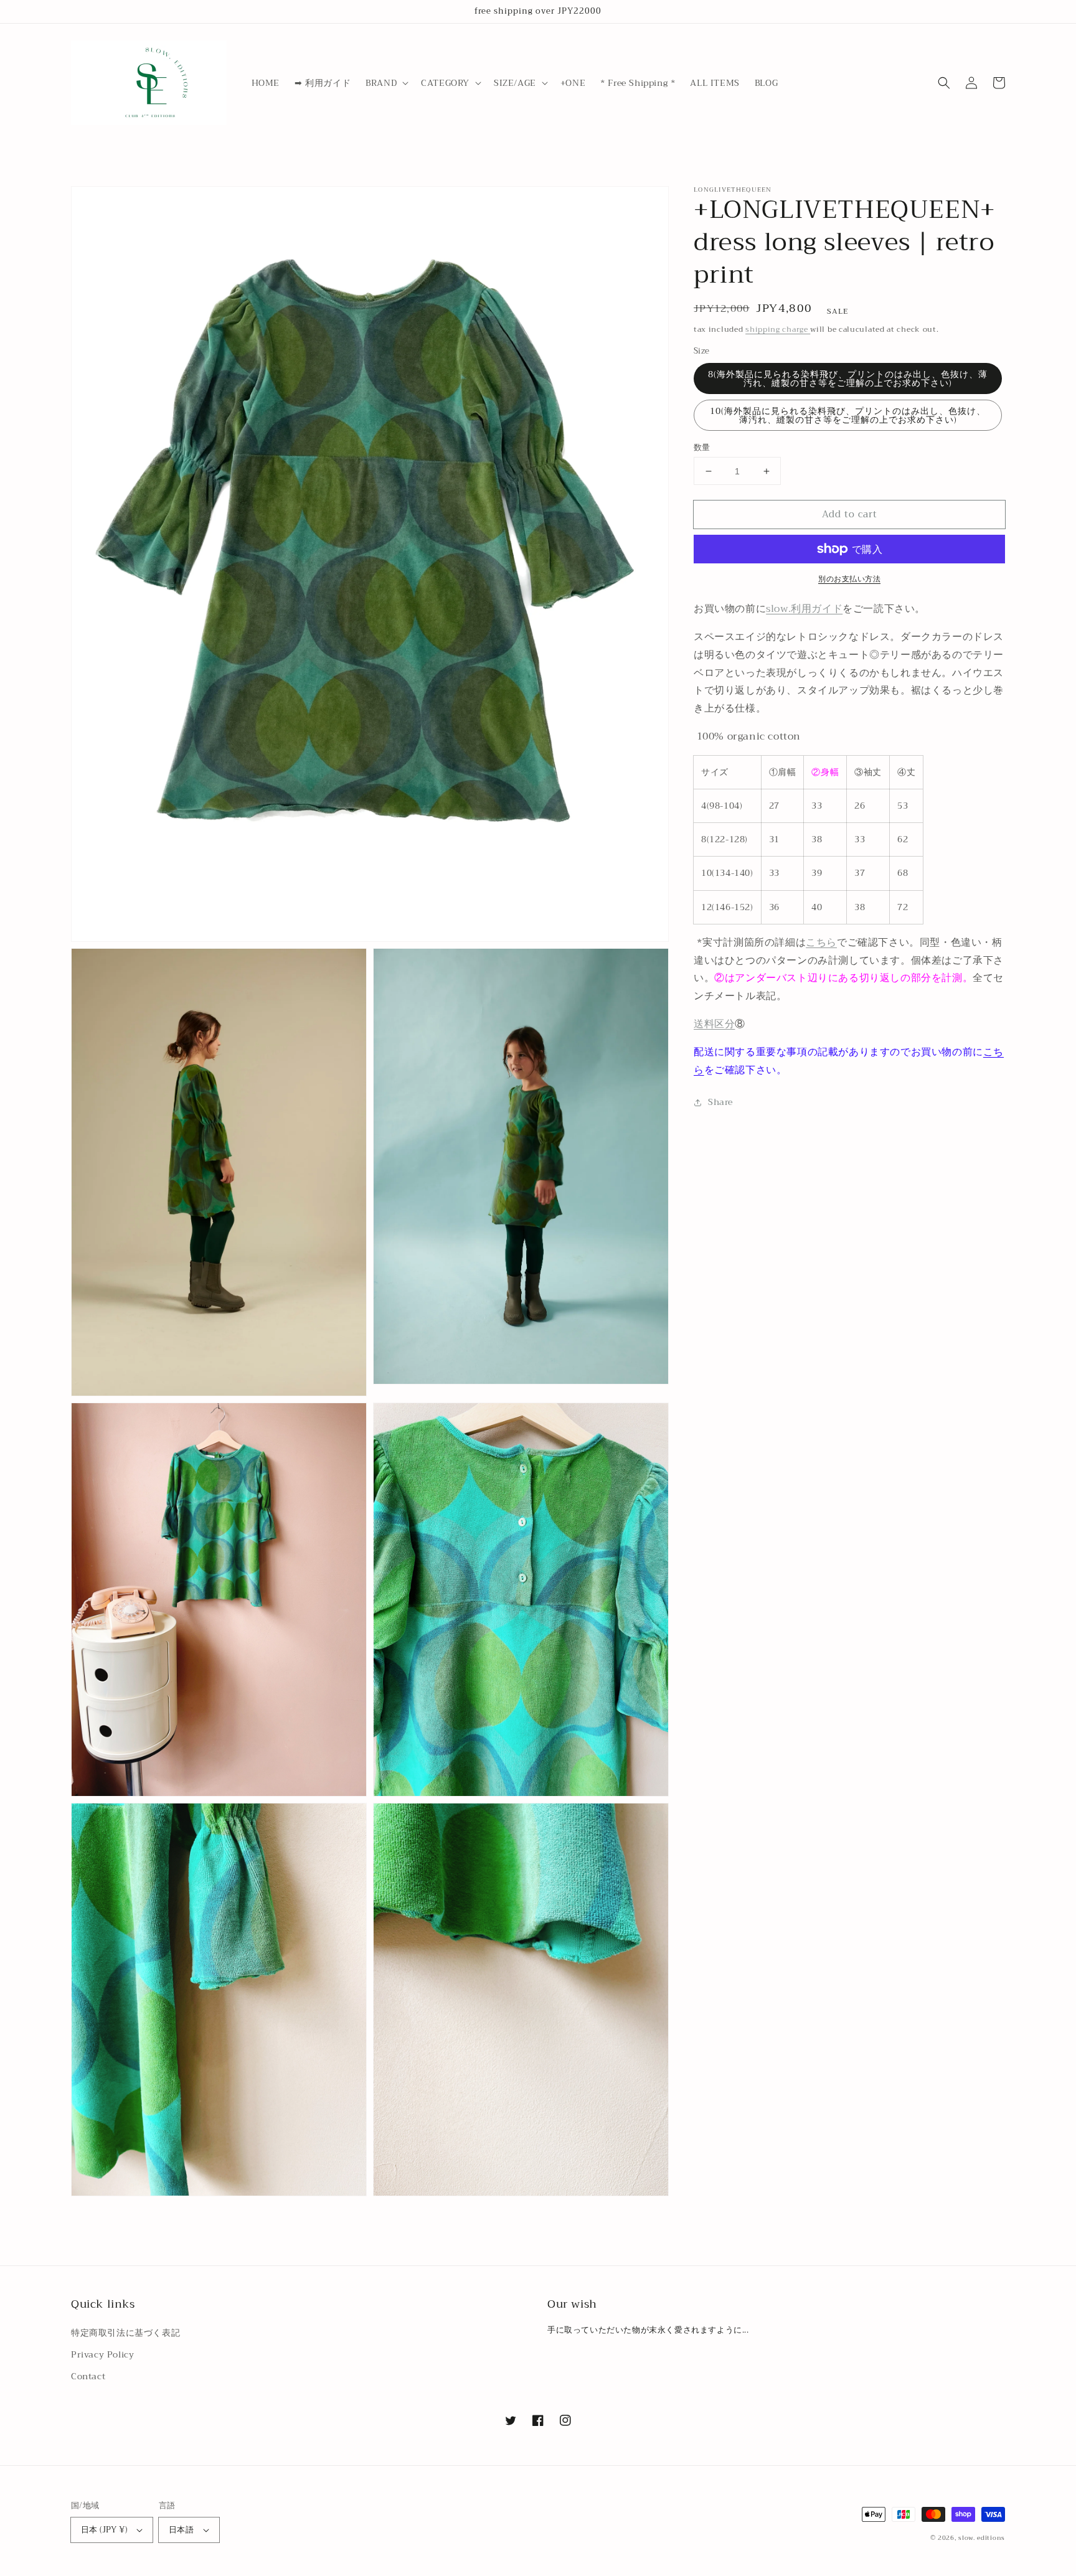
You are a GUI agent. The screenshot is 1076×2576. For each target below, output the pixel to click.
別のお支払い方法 (849, 579)
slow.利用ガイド (804, 609)
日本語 (181, 2530)
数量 (702, 448)
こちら (821, 942)
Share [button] (720, 1102)
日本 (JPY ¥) (104, 2530)
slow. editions (982, 2538)
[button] (386, 83)
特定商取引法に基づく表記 (125, 2333)
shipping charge (778, 329)
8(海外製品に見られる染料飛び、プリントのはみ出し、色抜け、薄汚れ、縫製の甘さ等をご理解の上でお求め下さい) (848, 378)
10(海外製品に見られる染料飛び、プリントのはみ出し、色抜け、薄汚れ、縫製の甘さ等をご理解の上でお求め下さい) (848, 415)
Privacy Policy (102, 2354)
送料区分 (714, 1024)
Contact (88, 2376)
